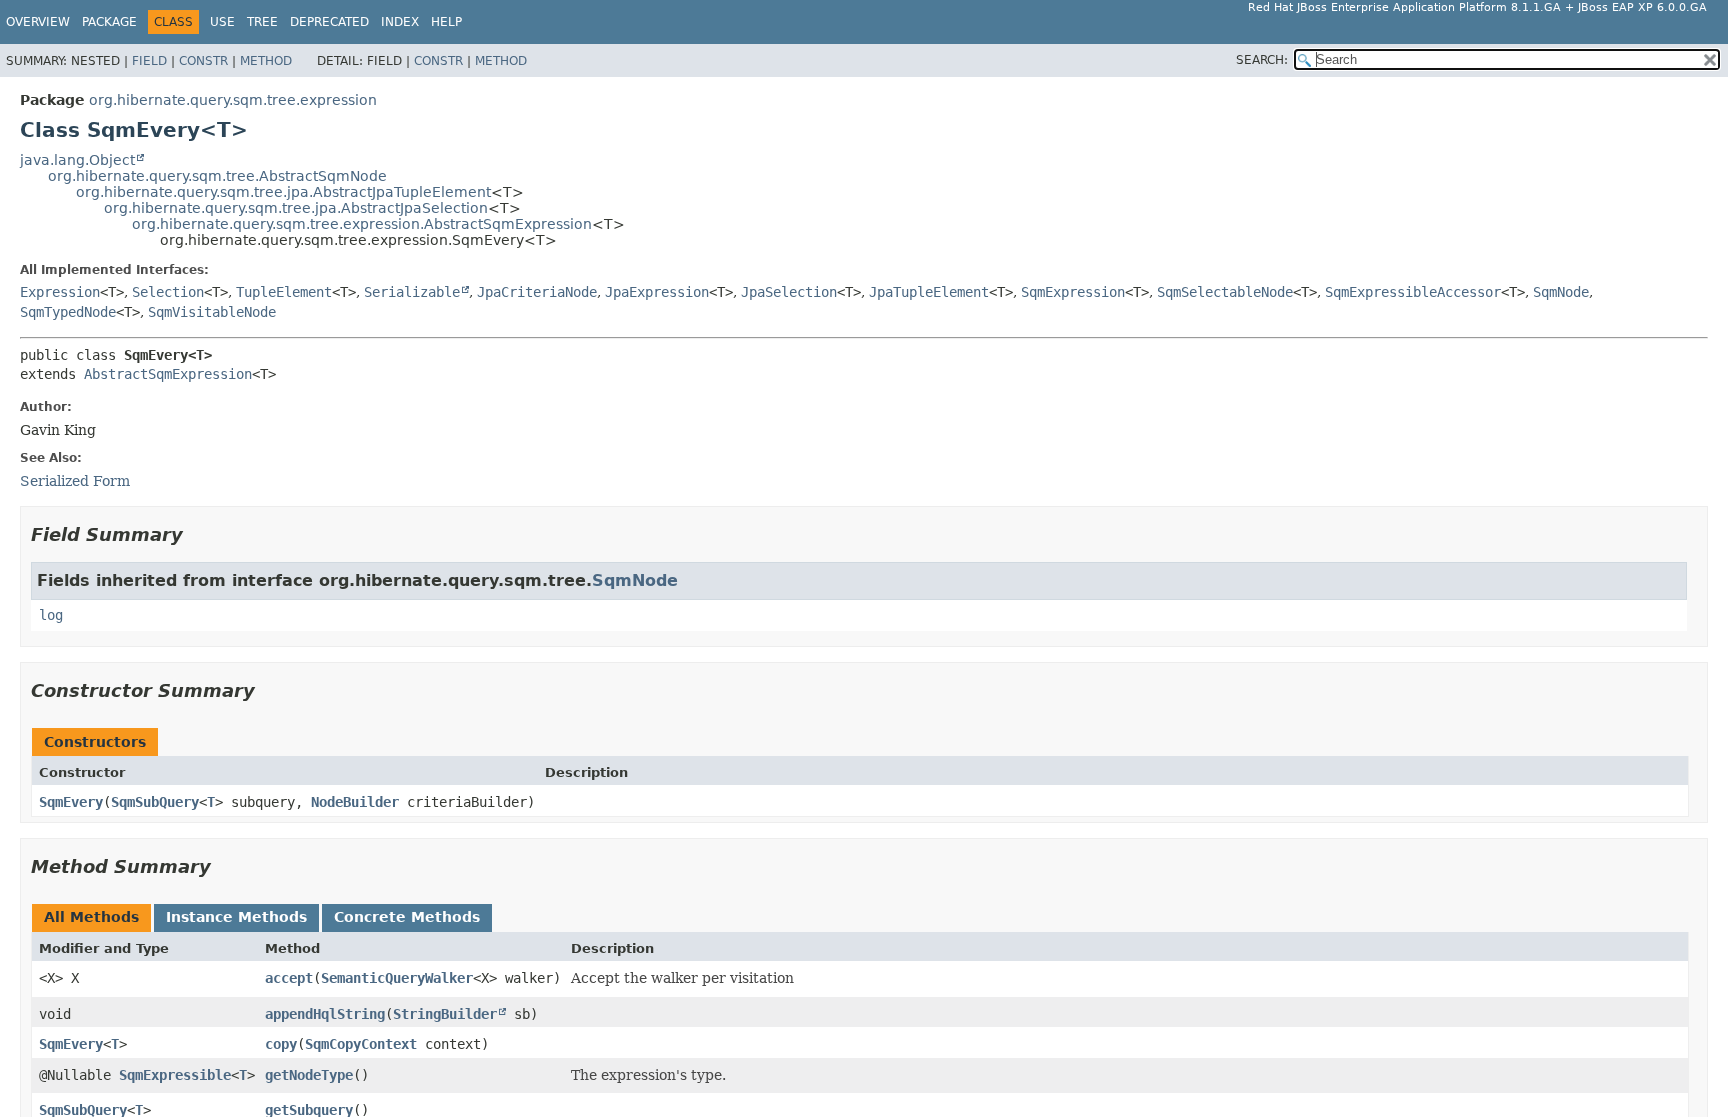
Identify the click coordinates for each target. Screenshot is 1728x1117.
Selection (168, 292)
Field (149, 61)
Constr (203, 61)
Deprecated (329, 22)
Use (222, 22)
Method (266, 61)
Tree (262, 22)
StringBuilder (445, 1014)
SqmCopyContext (361, 1044)
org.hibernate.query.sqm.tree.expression (233, 100)
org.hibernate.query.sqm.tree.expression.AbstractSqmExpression (362, 224)
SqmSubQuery (155, 802)
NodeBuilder (355, 802)
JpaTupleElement (929, 292)
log (51, 615)
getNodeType (309, 1075)
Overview (38, 22)
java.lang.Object (77, 160)
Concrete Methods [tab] (407, 917)
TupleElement (284, 292)
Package (109, 22)
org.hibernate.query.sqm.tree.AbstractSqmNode (217, 176)
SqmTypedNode (68, 312)
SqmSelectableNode (1225, 292)
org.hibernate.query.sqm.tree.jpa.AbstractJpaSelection (296, 208)
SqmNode (1561, 292)
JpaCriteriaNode (537, 292)
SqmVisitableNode (212, 312)
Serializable (412, 292)
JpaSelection (789, 292)
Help (446, 22)
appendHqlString (325, 1014)
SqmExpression (1073, 292)
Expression (60, 292)
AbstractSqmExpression (168, 374)
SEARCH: (1262, 60)
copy (281, 1044)
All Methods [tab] (91, 917)
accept (289, 978)
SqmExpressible (175, 1075)
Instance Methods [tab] (236, 917)
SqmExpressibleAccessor (1413, 292)
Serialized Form (75, 481)
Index (400, 22)
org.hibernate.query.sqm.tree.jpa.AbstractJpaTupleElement (283, 192)
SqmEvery (71, 802)
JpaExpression (657, 292)
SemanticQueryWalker (397, 978)
